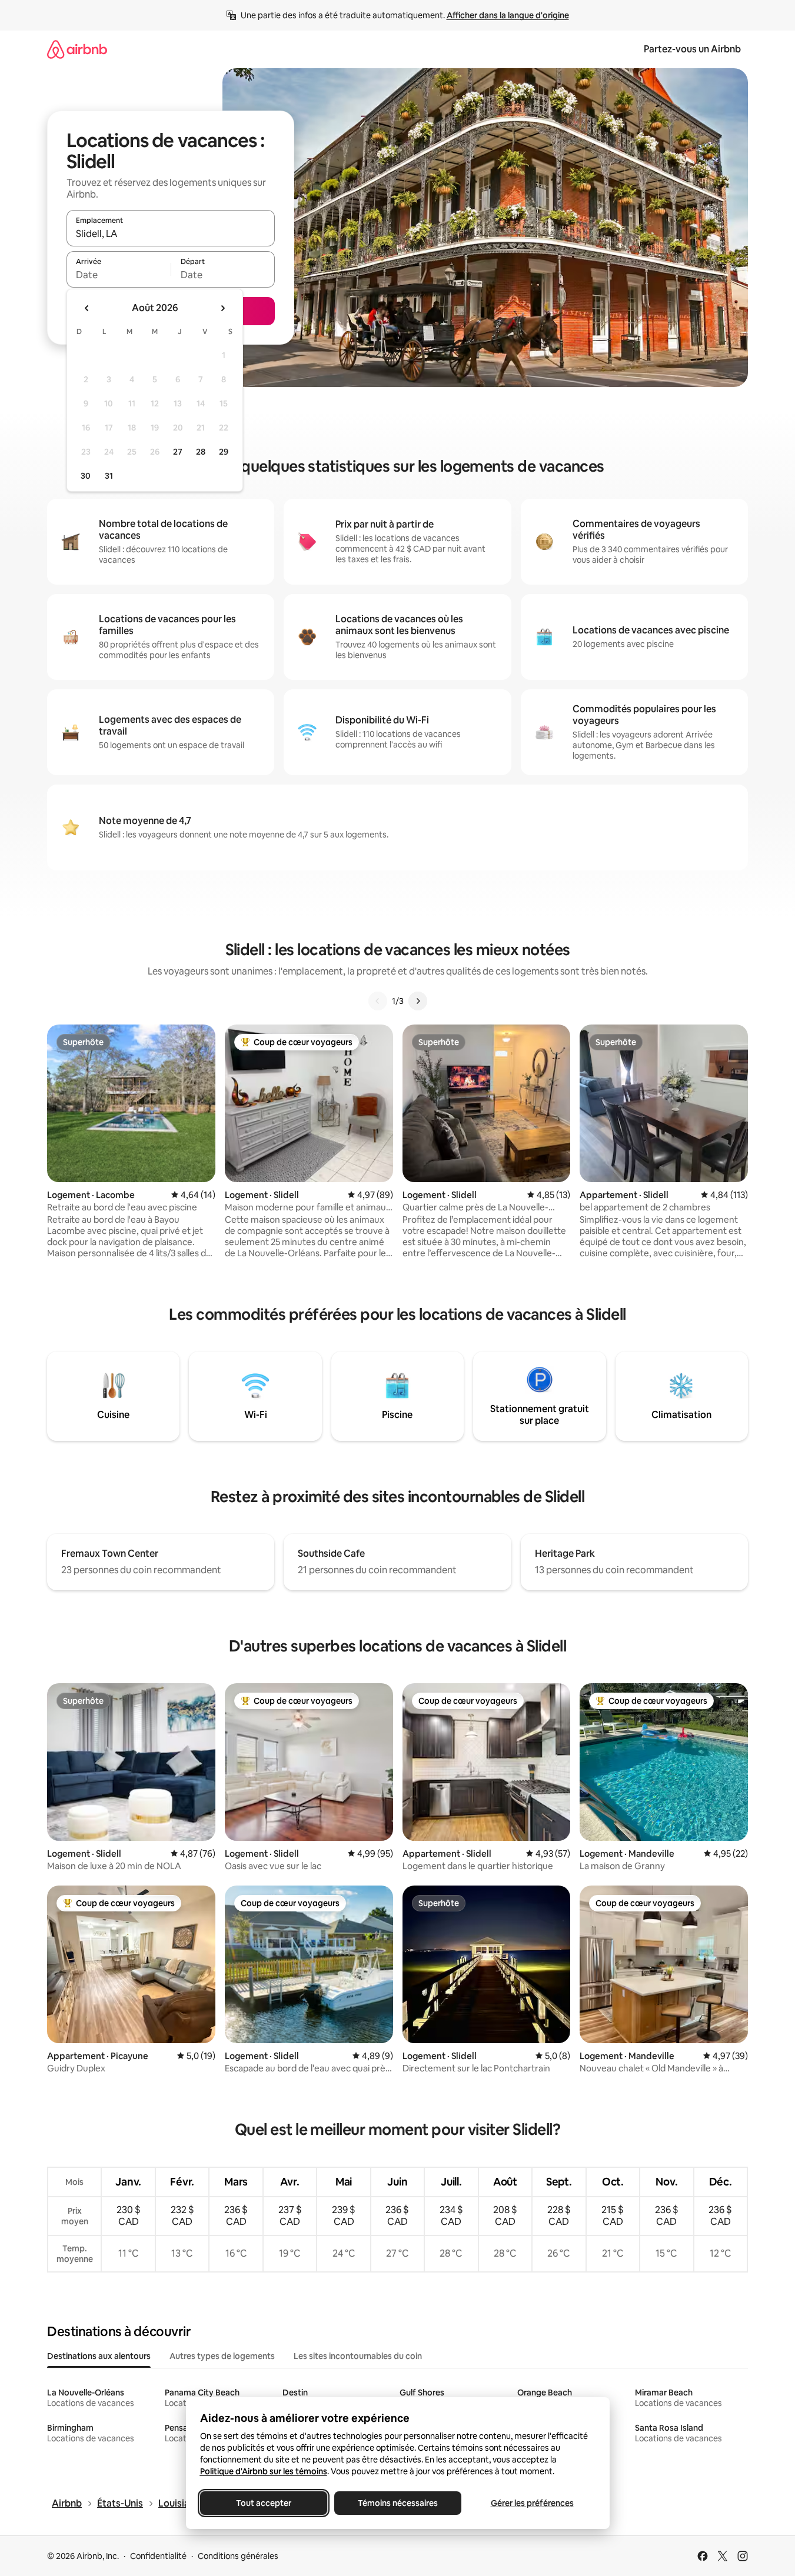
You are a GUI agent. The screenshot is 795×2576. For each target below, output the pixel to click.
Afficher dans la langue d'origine (508, 15)
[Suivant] (418, 1001)
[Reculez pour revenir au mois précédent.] (87, 308)
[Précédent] (378, 1001)
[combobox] (171, 233)
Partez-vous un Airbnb (692, 49)
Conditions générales (238, 2556)
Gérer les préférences (532, 2503)
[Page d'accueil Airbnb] (77, 49)
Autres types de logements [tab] (222, 2356)
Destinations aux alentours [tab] (99, 2356)
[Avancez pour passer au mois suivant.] (222, 308)
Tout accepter (264, 2503)
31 (109, 476)
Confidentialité (158, 2556)
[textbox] (119, 275)
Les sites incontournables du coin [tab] (358, 2356)
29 (224, 452)
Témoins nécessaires (398, 2503)
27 (178, 452)
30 (86, 476)
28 (201, 452)
